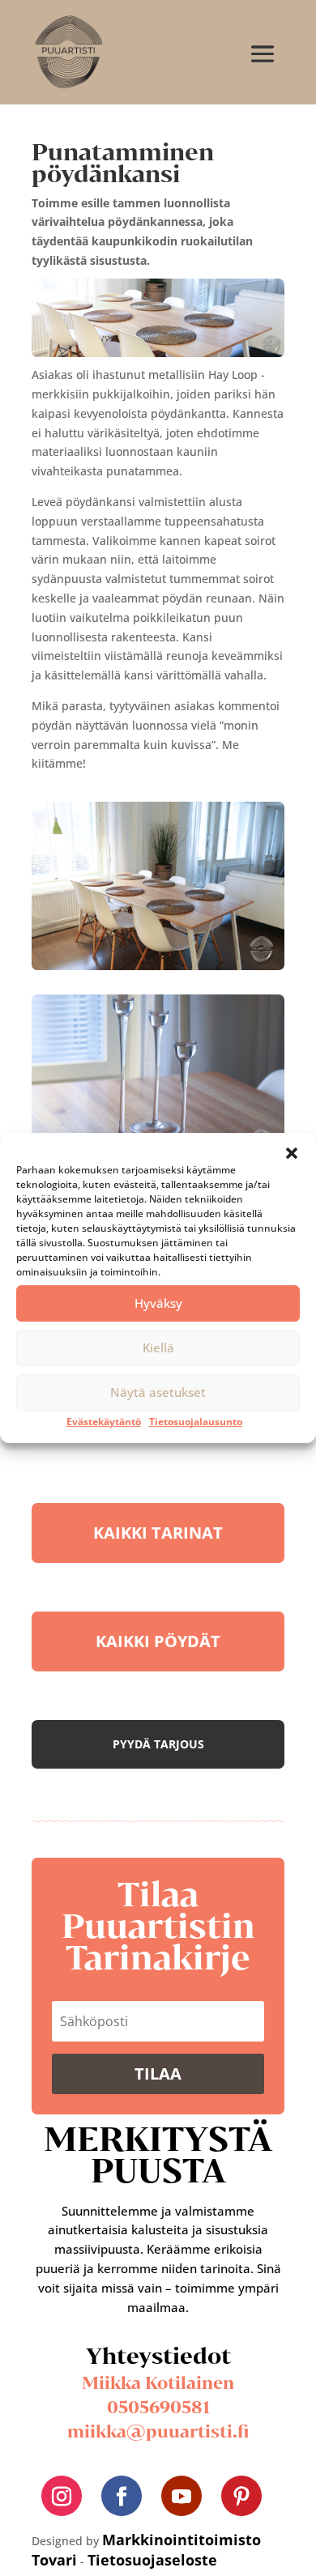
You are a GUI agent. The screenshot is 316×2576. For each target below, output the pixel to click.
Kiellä (158, 1348)
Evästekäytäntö (104, 1422)
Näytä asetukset (158, 1392)
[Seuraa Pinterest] (241, 2496)
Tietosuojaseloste (152, 2560)
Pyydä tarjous (158, 1744)
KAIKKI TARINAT (158, 1533)
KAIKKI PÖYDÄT (158, 1641)
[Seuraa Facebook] (122, 2496)
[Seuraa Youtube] (181, 2496)
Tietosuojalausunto (196, 1422)
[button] (292, 1153)
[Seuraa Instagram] (62, 2496)
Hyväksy (158, 1303)
